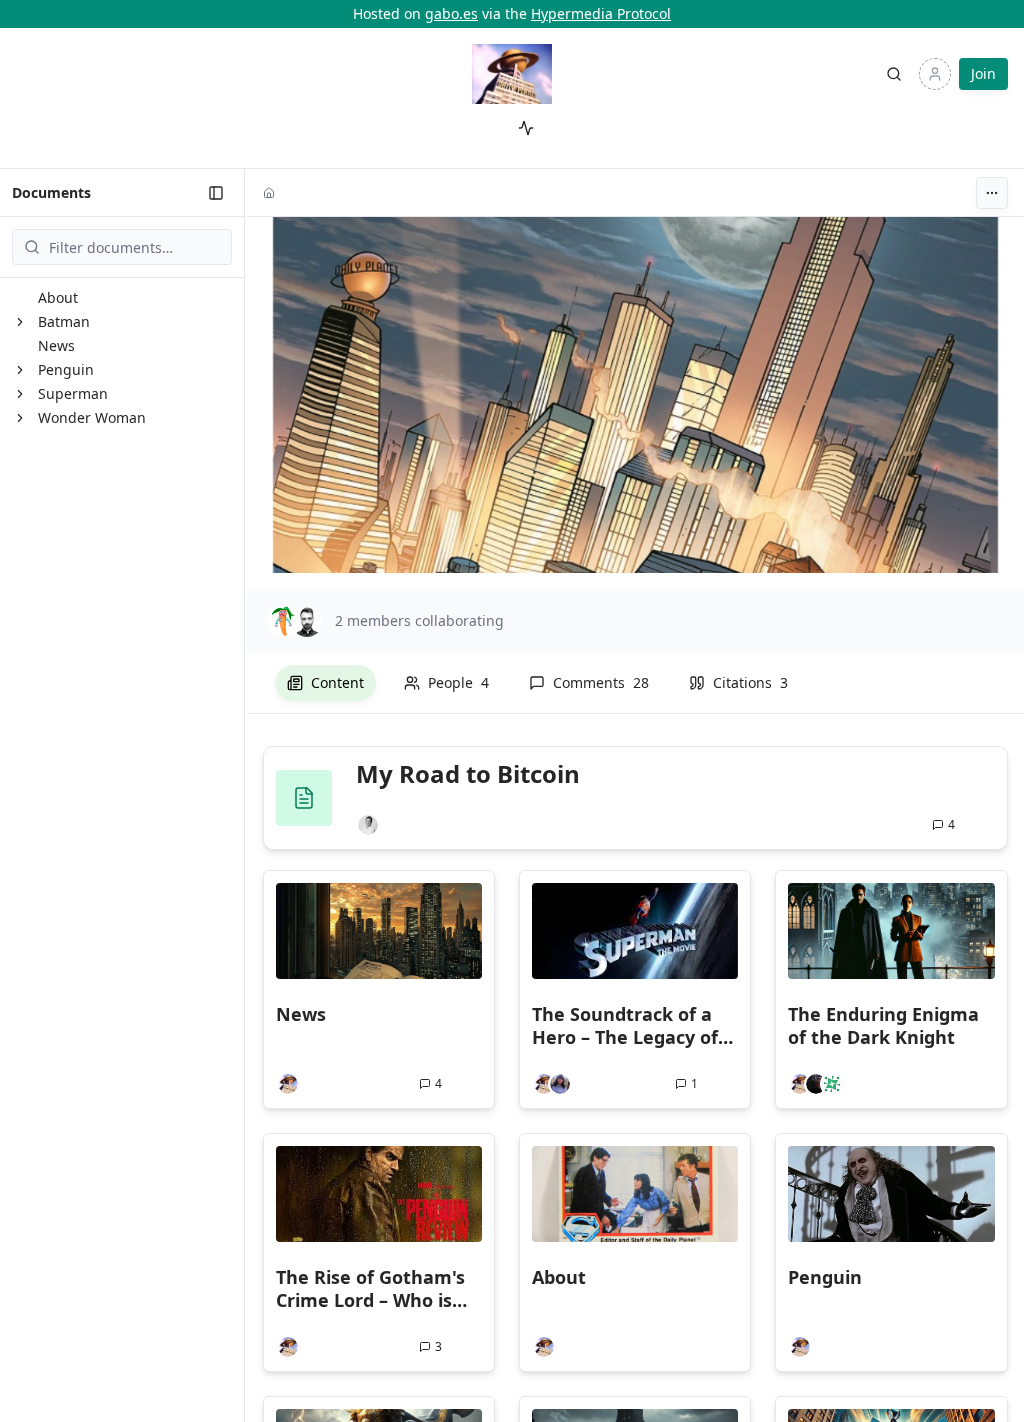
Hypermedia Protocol (601, 13)
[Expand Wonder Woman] (20, 418)
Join (983, 73)
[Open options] (992, 193)
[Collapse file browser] (216, 193)
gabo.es (451, 13)
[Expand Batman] (20, 322)
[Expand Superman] (20, 394)
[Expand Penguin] (20, 370)
